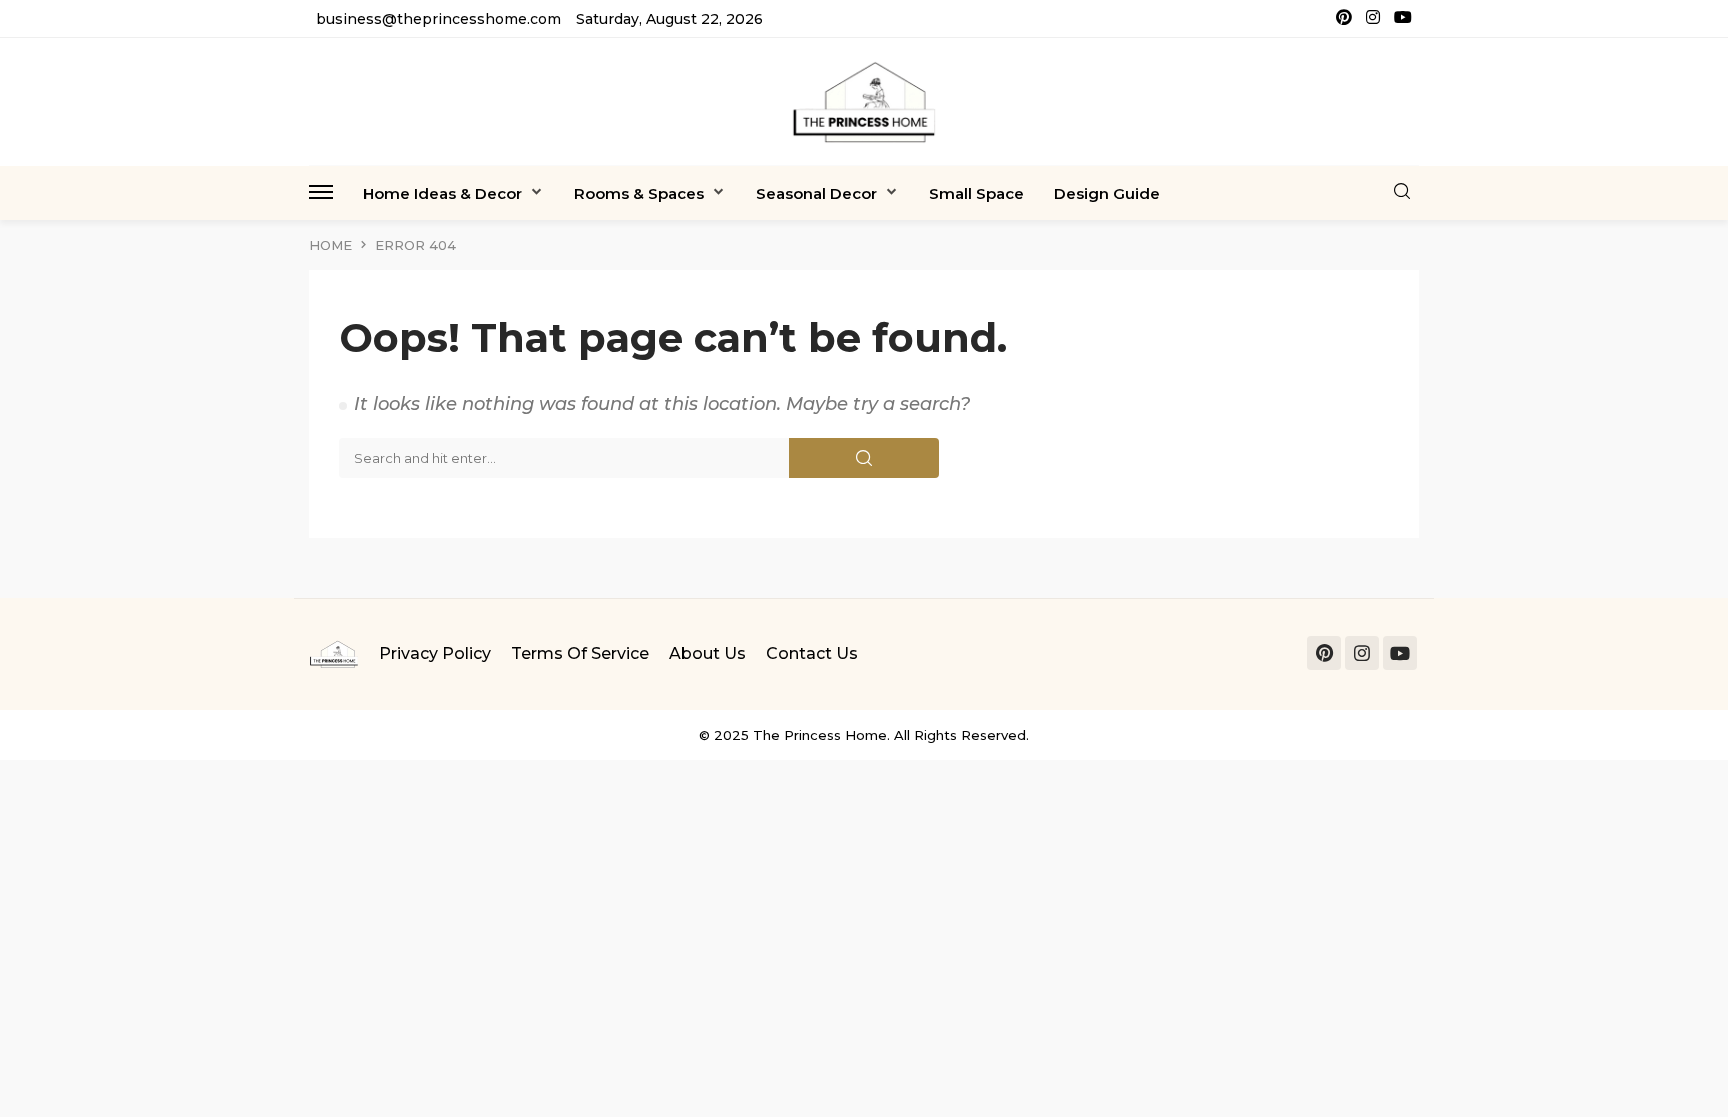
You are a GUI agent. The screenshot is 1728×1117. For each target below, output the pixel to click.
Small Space (976, 193)
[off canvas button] (321, 192)
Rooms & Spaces (639, 193)
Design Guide (1107, 193)
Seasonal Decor (816, 193)
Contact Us (812, 653)
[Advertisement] (600, 900)
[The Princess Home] (864, 101)
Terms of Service (580, 653)
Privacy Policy (435, 653)
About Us (707, 653)
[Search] (1402, 192)
